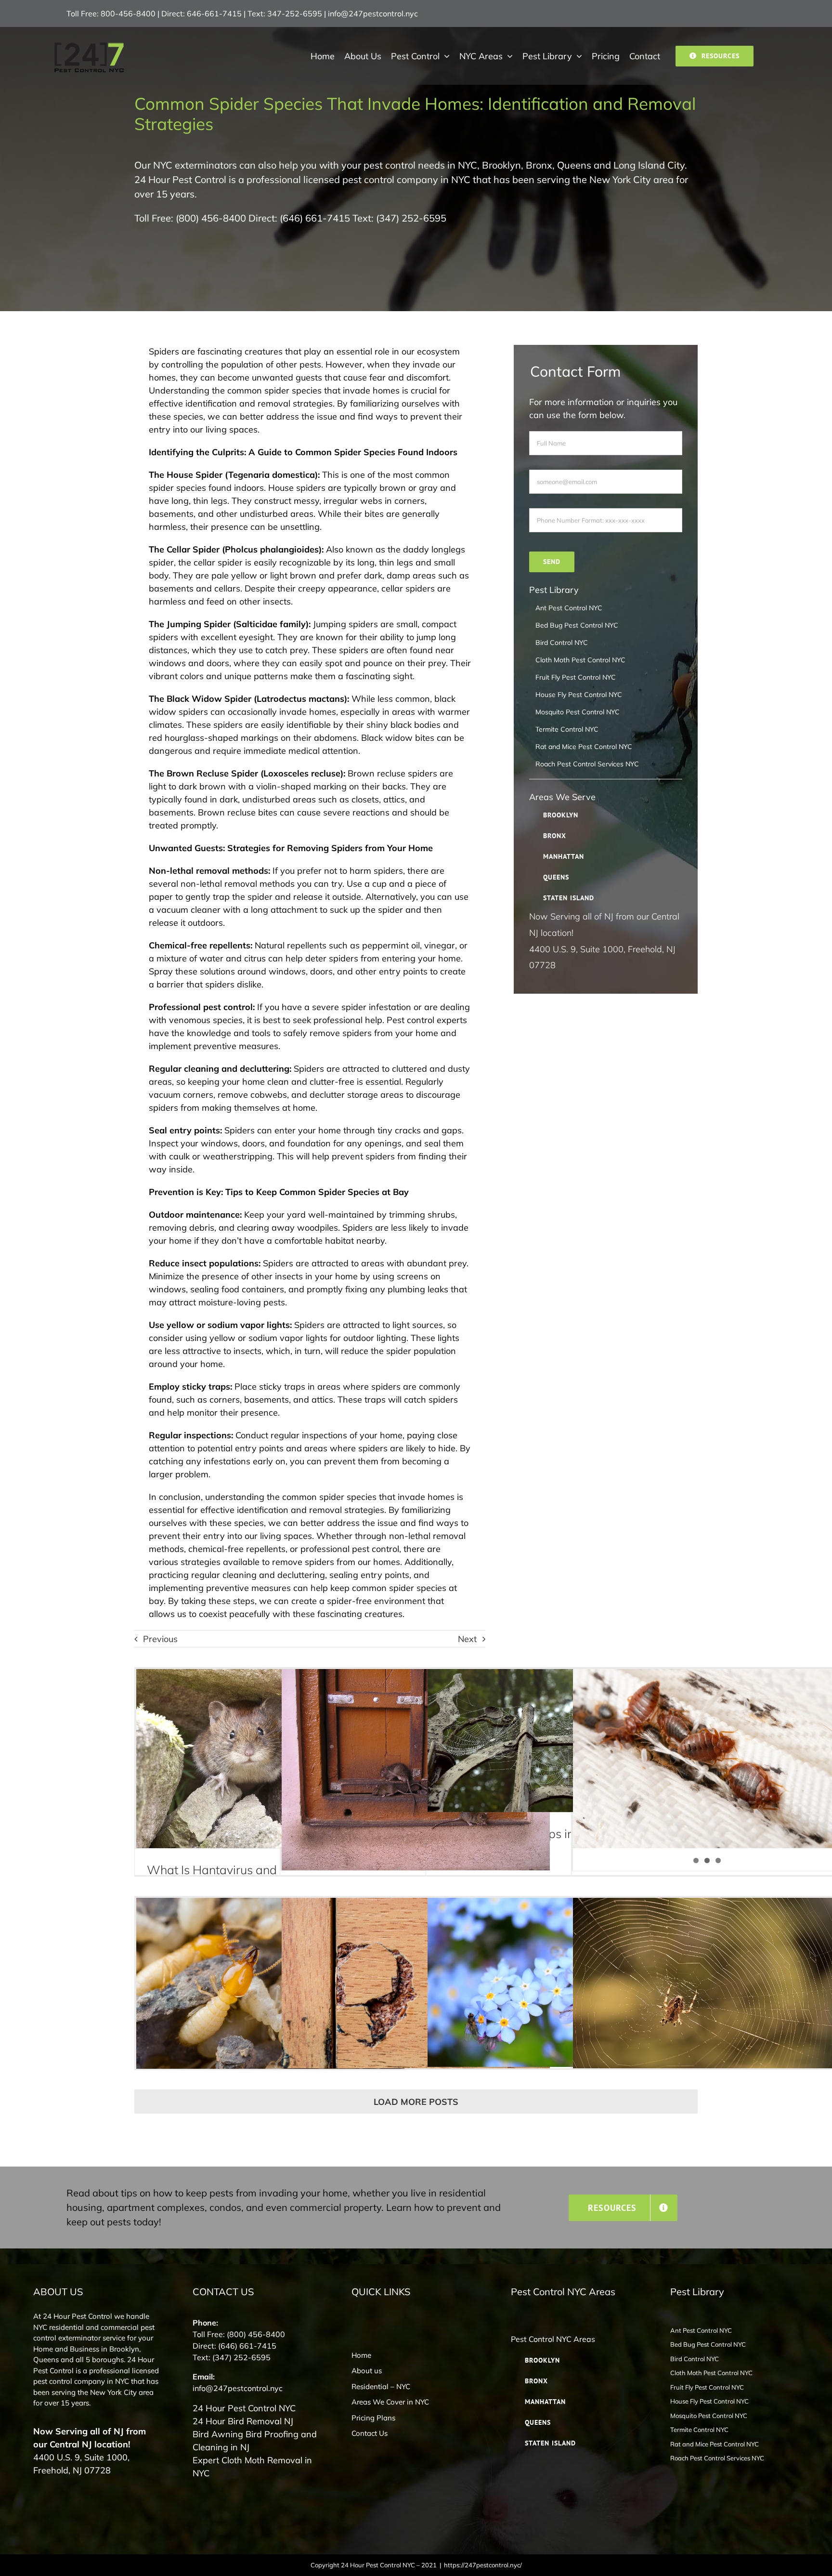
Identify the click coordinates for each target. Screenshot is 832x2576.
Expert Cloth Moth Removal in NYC (252, 2467)
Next (467, 1639)
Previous (160, 1639)
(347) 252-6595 (411, 218)
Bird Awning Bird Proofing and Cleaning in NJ (255, 2441)
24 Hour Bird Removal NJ (243, 2421)
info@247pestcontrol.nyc (373, 13)
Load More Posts (416, 2102)
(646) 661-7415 (315, 218)
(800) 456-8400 (211, 218)
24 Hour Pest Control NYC (244, 2408)
